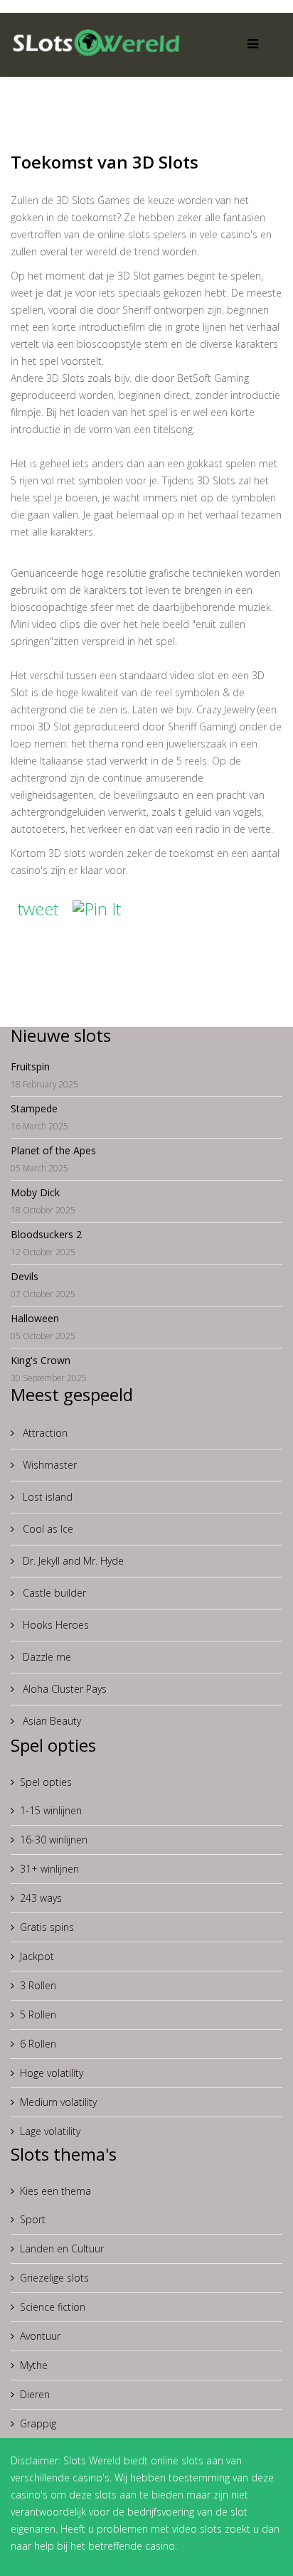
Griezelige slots (54, 2278)
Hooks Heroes (54, 1625)
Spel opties (46, 1782)
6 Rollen (38, 2044)
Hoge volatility (52, 2073)
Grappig (38, 2423)
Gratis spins (47, 1927)
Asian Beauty (50, 1721)
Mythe (34, 2365)
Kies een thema (55, 2191)
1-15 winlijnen (51, 1810)
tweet (38, 909)
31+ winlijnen (49, 1869)
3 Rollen (38, 1985)
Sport (33, 2219)
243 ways (41, 1898)
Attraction (44, 1433)
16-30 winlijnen (54, 1840)
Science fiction (53, 2307)
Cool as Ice (47, 1529)
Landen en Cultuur (62, 2248)
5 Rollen (38, 2015)
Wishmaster (48, 1465)
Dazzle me (46, 1657)
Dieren (35, 2394)
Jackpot (37, 1956)
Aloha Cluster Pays (63, 1689)
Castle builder (53, 1593)
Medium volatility (58, 2102)
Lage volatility (50, 2131)
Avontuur (40, 2336)
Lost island (46, 1497)
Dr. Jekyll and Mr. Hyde (72, 1561)
